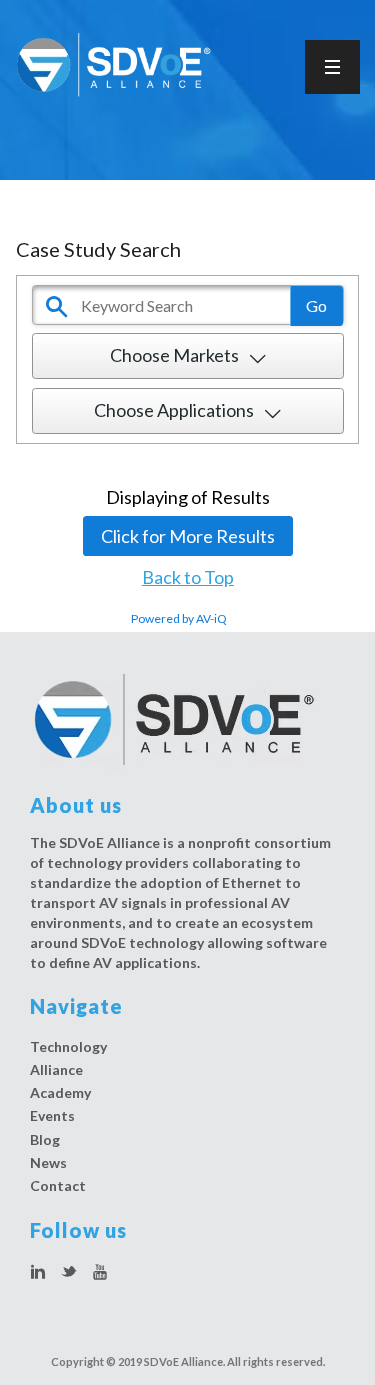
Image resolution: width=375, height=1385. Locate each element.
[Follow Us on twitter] (69, 1273)
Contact (58, 1185)
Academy (60, 1092)
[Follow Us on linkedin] (38, 1273)
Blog (45, 1139)
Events (52, 1115)
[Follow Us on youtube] (100, 1273)
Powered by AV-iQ (179, 618)
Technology (68, 1046)
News (48, 1162)
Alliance (56, 1069)
